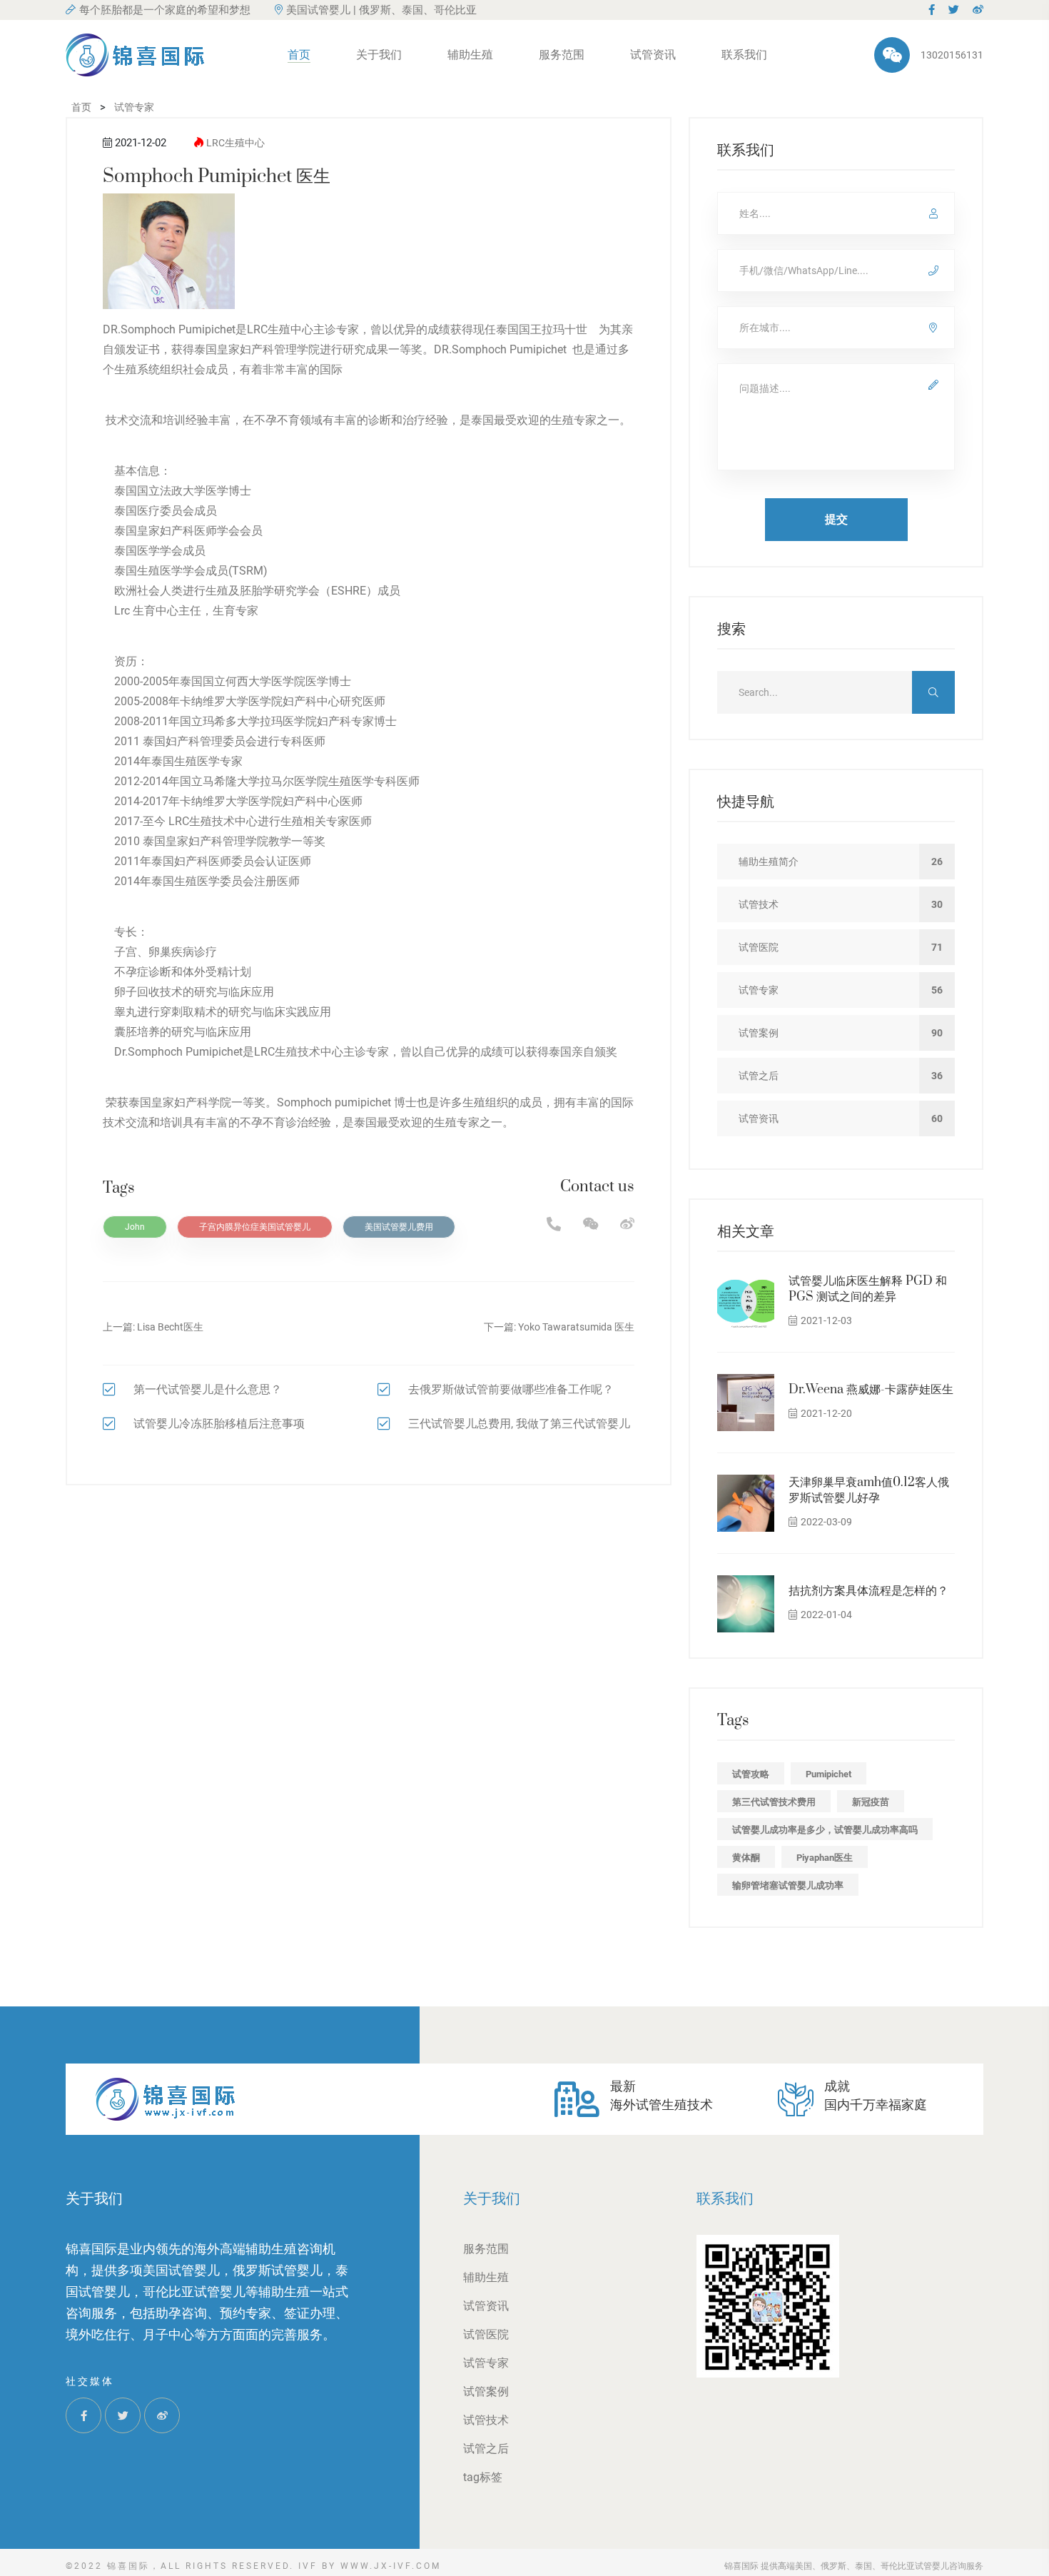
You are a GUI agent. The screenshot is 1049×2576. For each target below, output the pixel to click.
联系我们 (744, 55)
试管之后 (486, 2449)
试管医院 (486, 2334)
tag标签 (483, 2477)
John (135, 1227)
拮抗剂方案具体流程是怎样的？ (868, 1591)
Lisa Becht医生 (170, 1327)
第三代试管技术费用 (774, 1802)
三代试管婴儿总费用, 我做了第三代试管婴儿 (519, 1424)
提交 (836, 519)
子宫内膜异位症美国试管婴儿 (255, 1227)
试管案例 (486, 2391)
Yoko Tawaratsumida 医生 (576, 1327)
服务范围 (562, 55)
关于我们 (379, 55)
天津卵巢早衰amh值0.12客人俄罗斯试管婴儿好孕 (869, 1490)
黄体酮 (746, 1858)
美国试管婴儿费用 (399, 1227)
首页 (299, 55)
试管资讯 (653, 55)
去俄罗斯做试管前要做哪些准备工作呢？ (511, 1389)
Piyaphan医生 (825, 1858)
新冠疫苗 (871, 1802)
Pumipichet (828, 1774)
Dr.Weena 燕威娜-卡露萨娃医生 (871, 1390)
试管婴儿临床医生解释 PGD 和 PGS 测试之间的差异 (868, 1289)
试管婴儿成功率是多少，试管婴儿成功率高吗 (825, 1830)
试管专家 (486, 2363)
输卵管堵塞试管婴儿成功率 (788, 1885)
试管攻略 (751, 1774)
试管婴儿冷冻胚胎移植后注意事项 (219, 1424)
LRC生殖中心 (235, 143)
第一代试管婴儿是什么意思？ (208, 1389)
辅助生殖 (470, 55)
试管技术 (486, 2420)
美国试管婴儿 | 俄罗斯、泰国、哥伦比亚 (381, 10)
